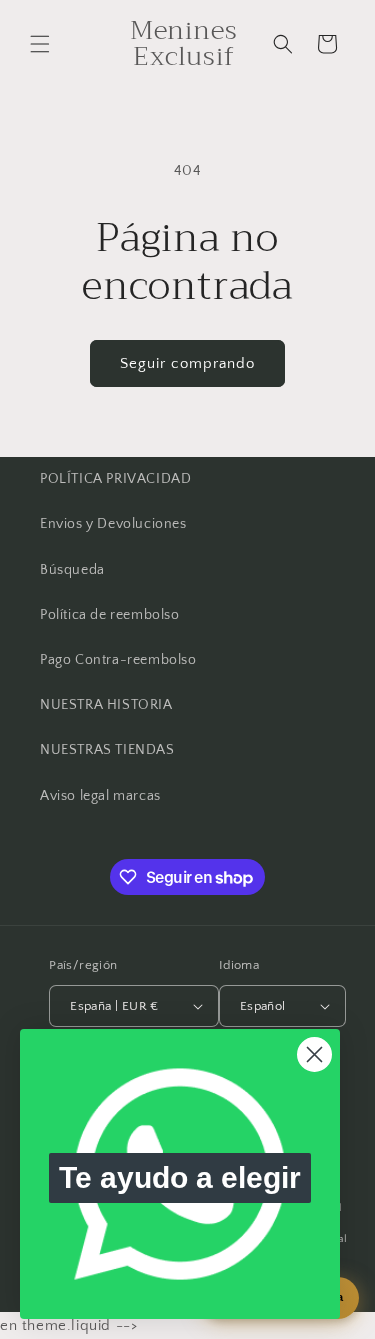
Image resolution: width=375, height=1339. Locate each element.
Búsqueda (72, 570)
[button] (40, 44)
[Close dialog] (314, 1054)
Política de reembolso (110, 615)
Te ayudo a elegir (180, 1177)
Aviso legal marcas (100, 796)
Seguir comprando (187, 363)
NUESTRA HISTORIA (106, 705)
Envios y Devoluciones (113, 524)
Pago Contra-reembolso (118, 660)
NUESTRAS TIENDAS (107, 750)
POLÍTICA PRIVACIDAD (115, 479)
